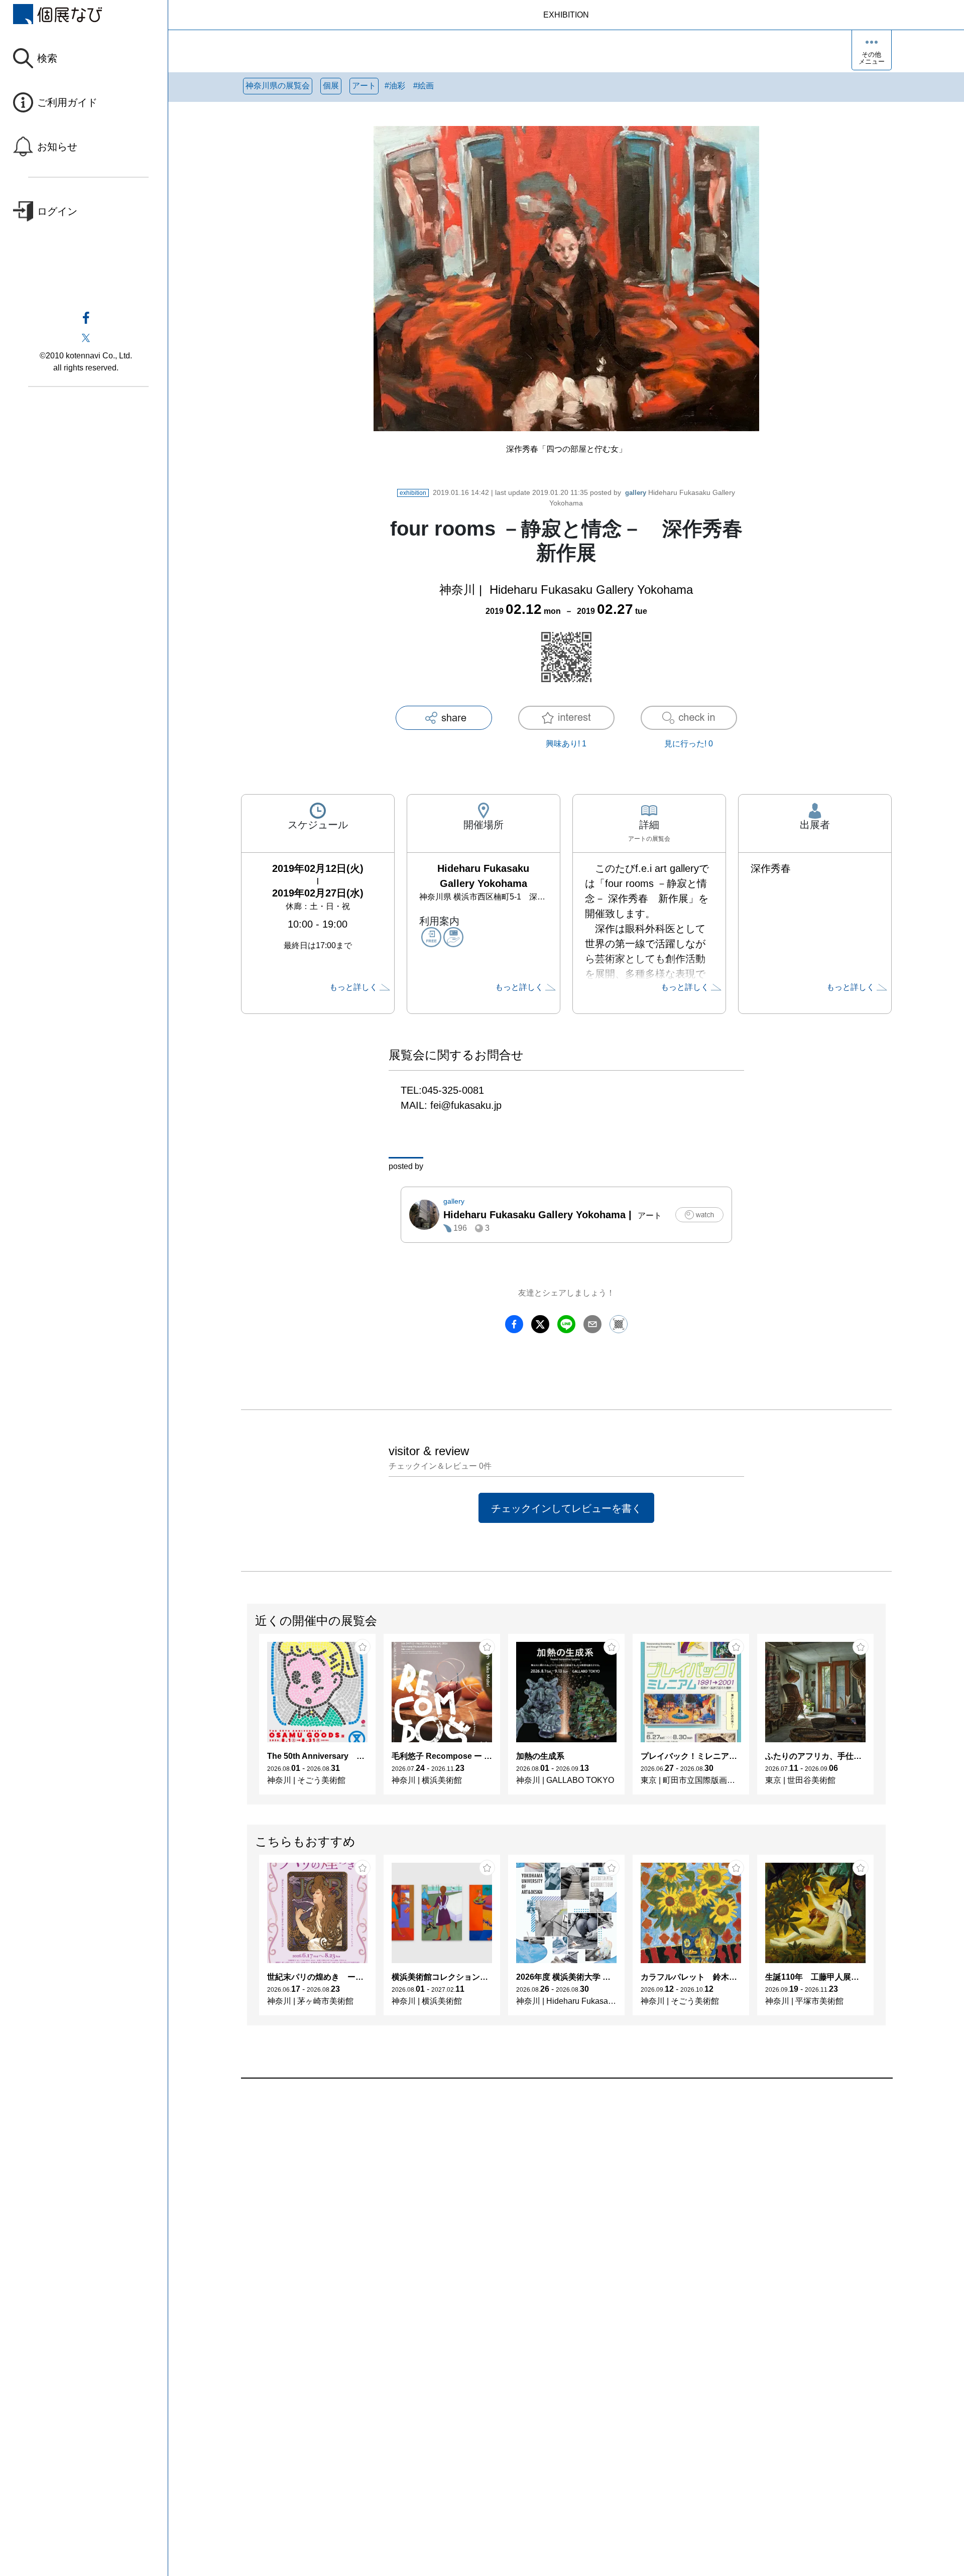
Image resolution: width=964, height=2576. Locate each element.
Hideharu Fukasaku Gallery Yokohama (591, 590)
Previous (248, 1719)
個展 (331, 86)
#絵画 (424, 86)
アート (364, 86)
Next (885, 1719)
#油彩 (395, 86)
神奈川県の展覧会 (278, 86)
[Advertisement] (542, 2193)
